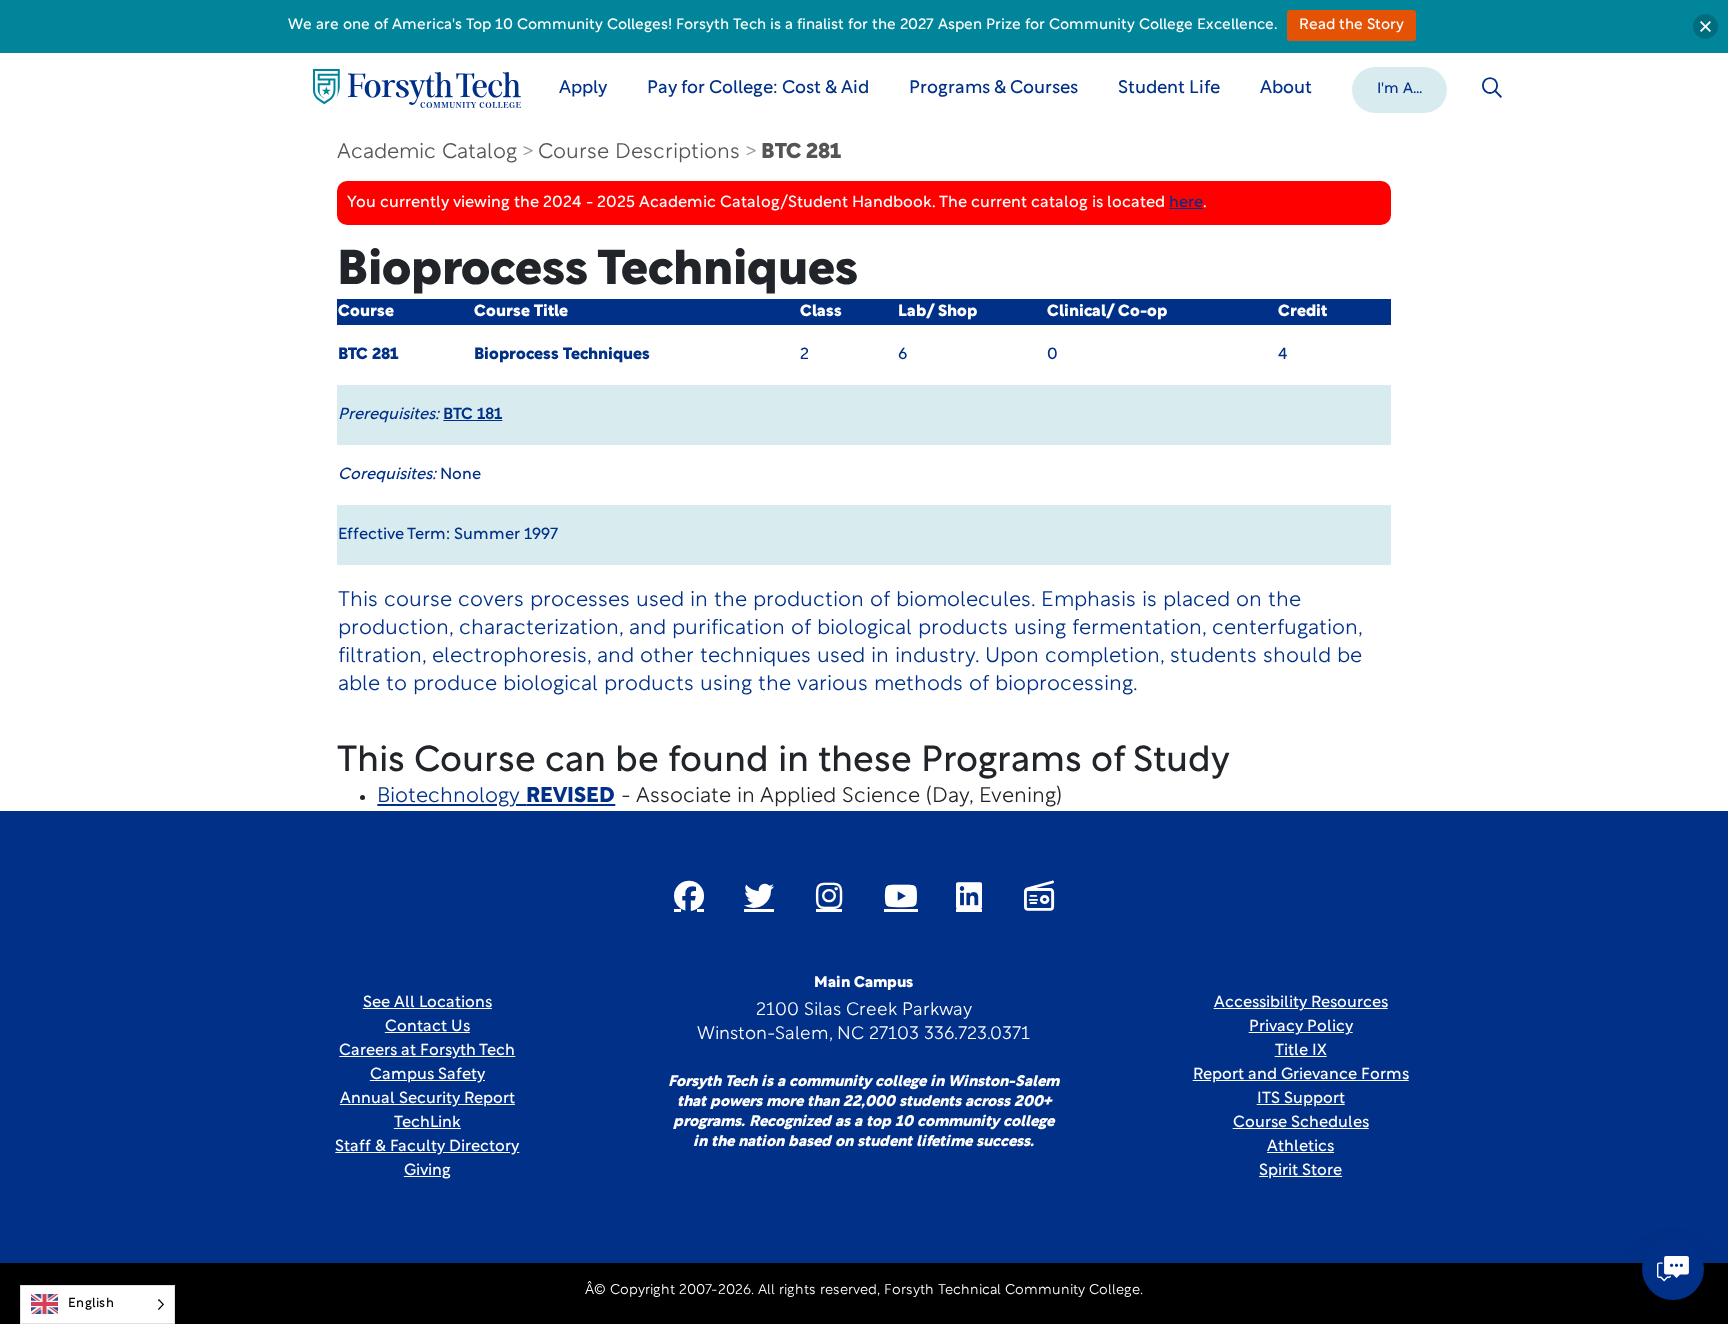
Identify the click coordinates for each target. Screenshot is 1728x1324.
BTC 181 (472, 415)
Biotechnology (496, 796)
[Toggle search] (1492, 88)
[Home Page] (417, 88)
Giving (427, 1171)
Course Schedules (1301, 1123)
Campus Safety (427, 1075)
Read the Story (1351, 25)
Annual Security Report (427, 1099)
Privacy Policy (1301, 1027)
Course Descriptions (639, 152)
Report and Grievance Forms (1301, 1075)
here (1186, 203)
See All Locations (427, 1003)
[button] (1399, 88)
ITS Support (1301, 1099)
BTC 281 (801, 152)
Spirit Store (1300, 1171)
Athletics (1300, 1147)
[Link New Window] (689, 896)
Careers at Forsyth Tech (427, 1051)
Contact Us (427, 1027)
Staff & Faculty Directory (427, 1147)
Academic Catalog (427, 152)
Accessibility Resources (1301, 1003)
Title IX (1301, 1051)
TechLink (427, 1123)
